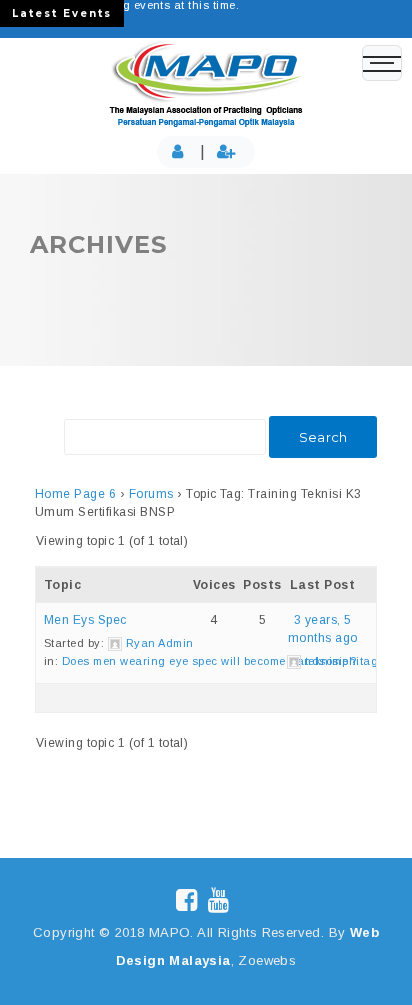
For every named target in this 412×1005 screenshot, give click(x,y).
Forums (151, 494)
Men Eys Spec (85, 620)
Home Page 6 (75, 494)
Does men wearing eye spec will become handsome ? (209, 661)
